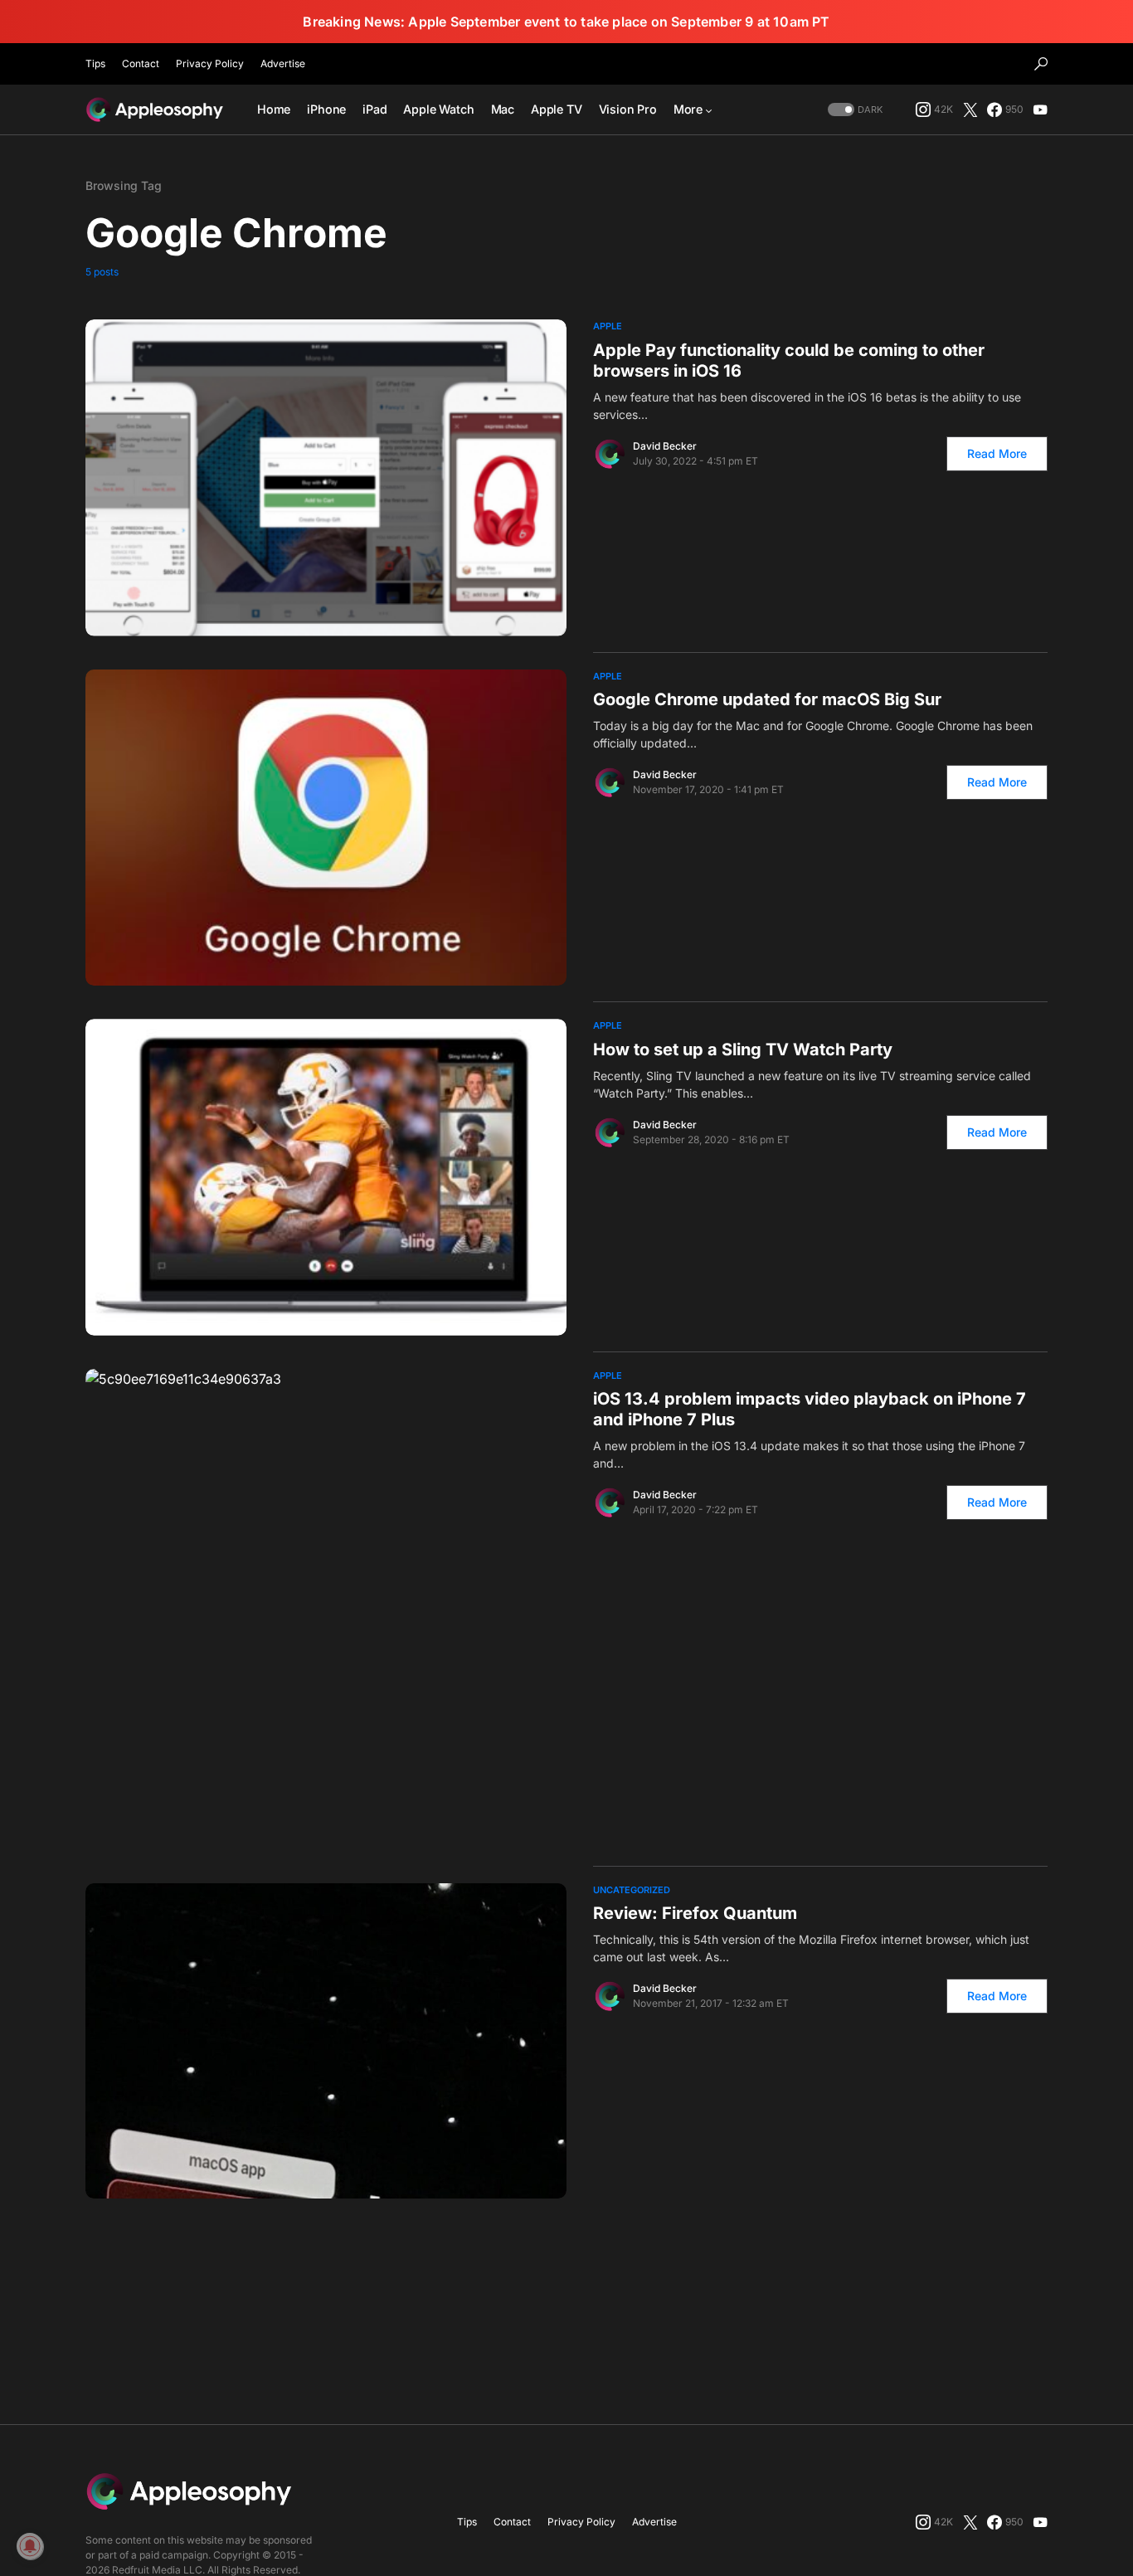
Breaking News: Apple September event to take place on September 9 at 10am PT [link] (566, 22)
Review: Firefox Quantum (695, 1913)
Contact (141, 63)
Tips (95, 63)
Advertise (283, 63)
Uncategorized (632, 1890)
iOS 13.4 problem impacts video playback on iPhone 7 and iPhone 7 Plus (810, 1409)
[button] (1041, 64)
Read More (997, 453)
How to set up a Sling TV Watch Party (743, 1049)
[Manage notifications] (30, 2546)
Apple (608, 326)
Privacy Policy (210, 63)
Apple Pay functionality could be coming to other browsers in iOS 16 (789, 360)
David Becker (665, 446)
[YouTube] (1040, 110)
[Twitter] (970, 110)
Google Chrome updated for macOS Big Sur (767, 699)
